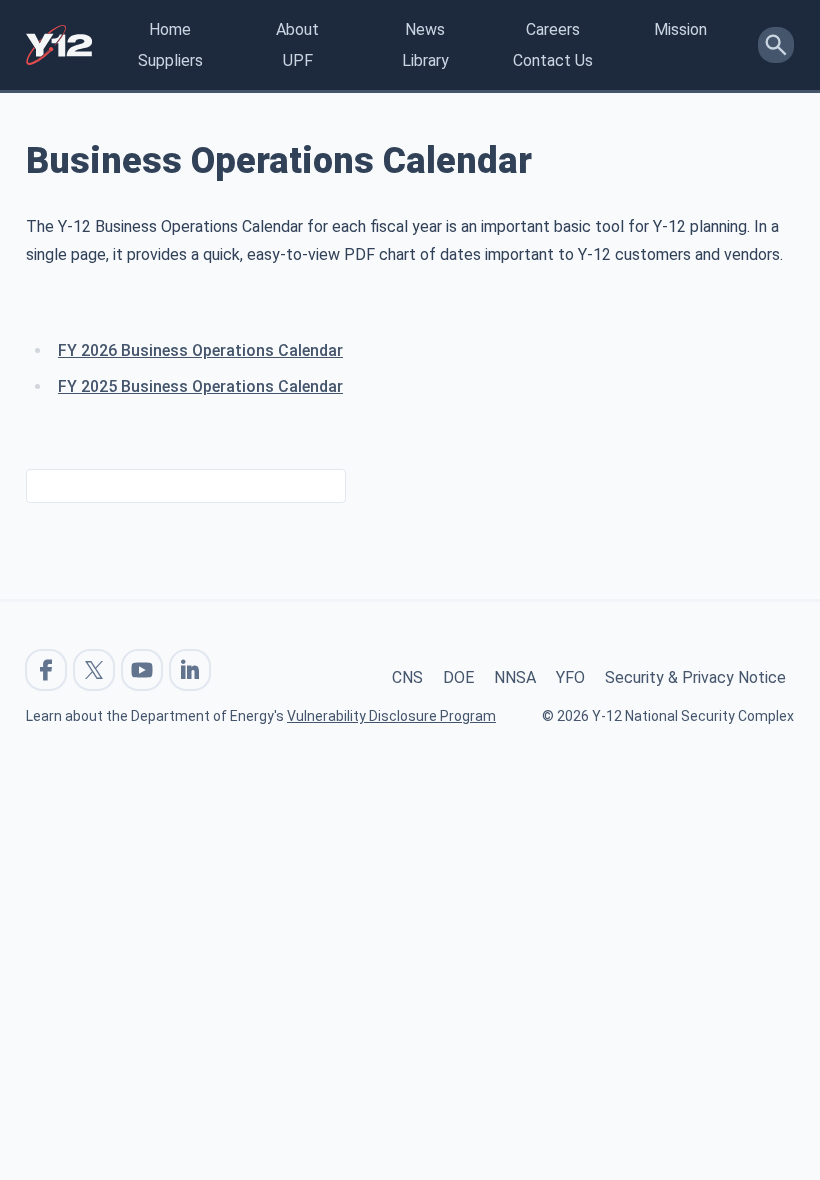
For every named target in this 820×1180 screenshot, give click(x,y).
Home (170, 29)
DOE (458, 677)
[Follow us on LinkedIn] (190, 670)
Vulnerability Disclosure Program (391, 716)
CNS (407, 677)
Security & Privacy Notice (695, 677)
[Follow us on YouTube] (142, 670)
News (425, 29)
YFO (570, 677)
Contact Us (553, 60)
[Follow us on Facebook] (46, 670)
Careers (553, 29)
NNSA (515, 677)
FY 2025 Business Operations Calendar (200, 386)
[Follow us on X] (94, 670)
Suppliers (170, 60)
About (297, 29)
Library (425, 60)
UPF (298, 60)
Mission (680, 29)
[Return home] (59, 45)
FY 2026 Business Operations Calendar (200, 350)
